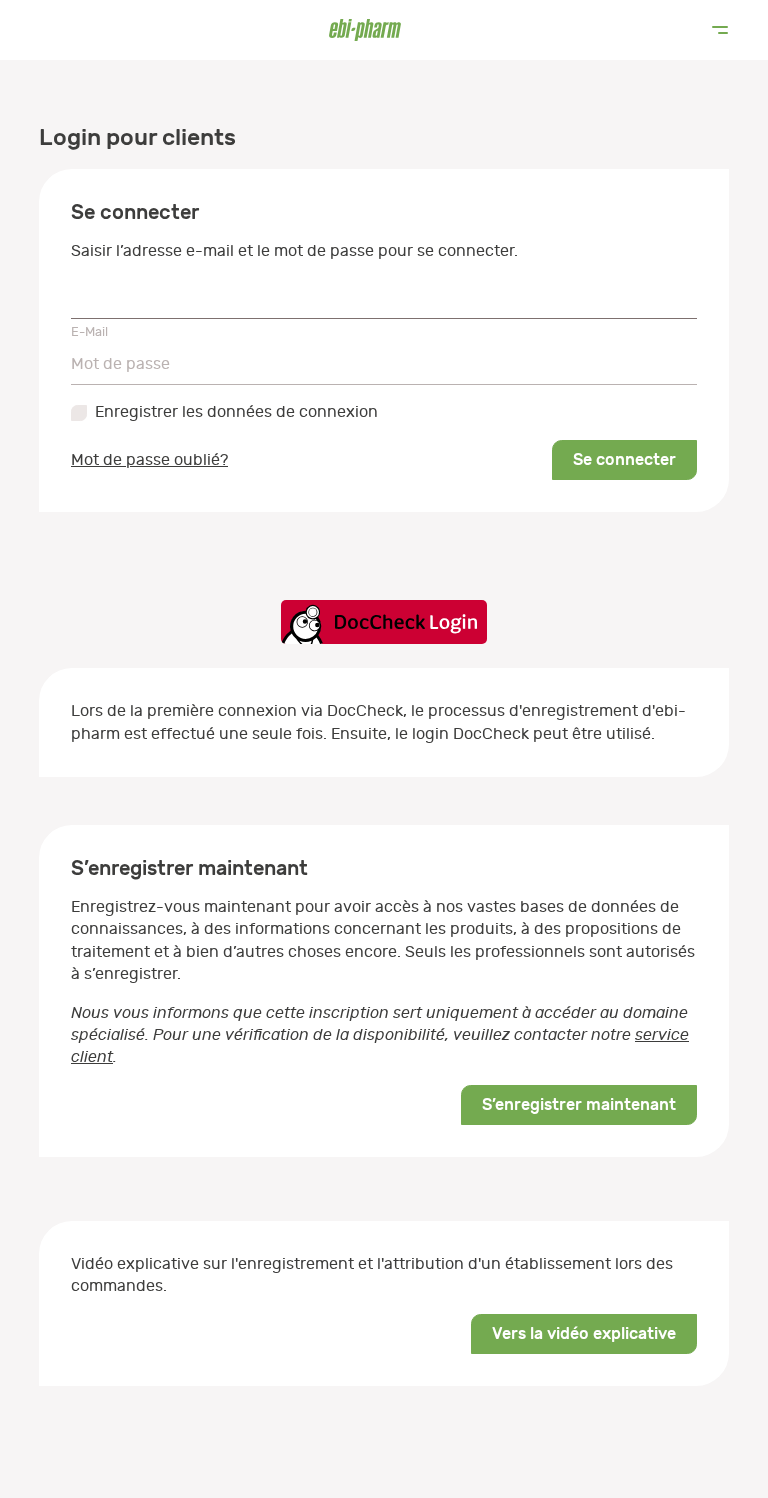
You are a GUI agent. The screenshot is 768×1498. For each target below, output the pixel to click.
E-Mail (89, 331)
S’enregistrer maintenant (579, 1104)
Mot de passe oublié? (149, 460)
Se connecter (624, 459)
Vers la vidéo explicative (584, 1333)
